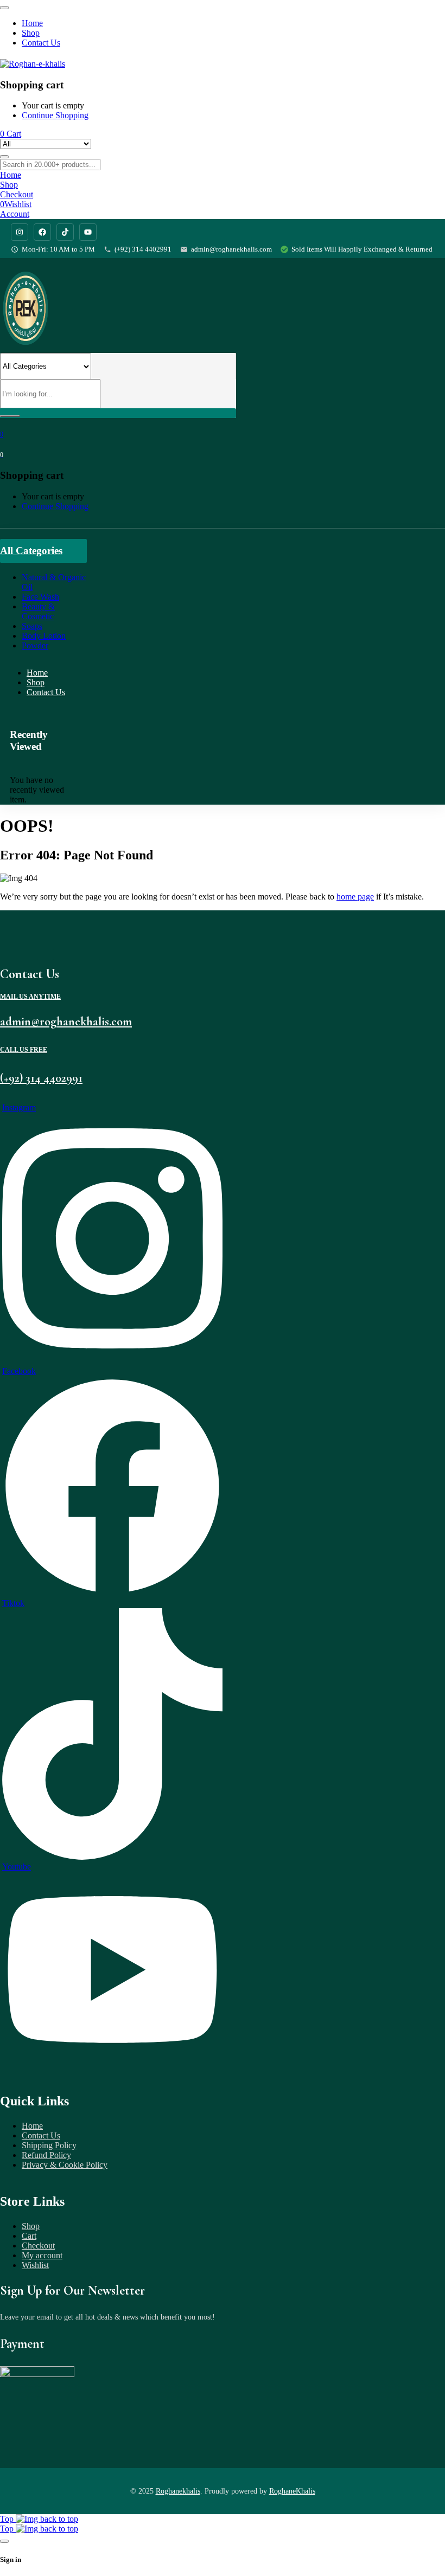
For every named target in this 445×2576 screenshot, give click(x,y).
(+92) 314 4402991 (143, 249)
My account (42, 2255)
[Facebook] (42, 232)
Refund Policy (46, 2155)
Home (32, 2126)
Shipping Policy (49, 2145)
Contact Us (41, 2135)
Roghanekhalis (178, 2491)
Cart (29, 2236)
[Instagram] (20, 232)
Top (8, 2519)
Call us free (24, 1050)
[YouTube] (88, 232)
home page (355, 897)
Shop (31, 2226)
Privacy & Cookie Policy (65, 2165)
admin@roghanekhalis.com (231, 249)
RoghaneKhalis (292, 2491)
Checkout (38, 2246)
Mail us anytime (30, 997)
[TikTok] (65, 232)
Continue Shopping (55, 115)
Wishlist (35, 2265)
